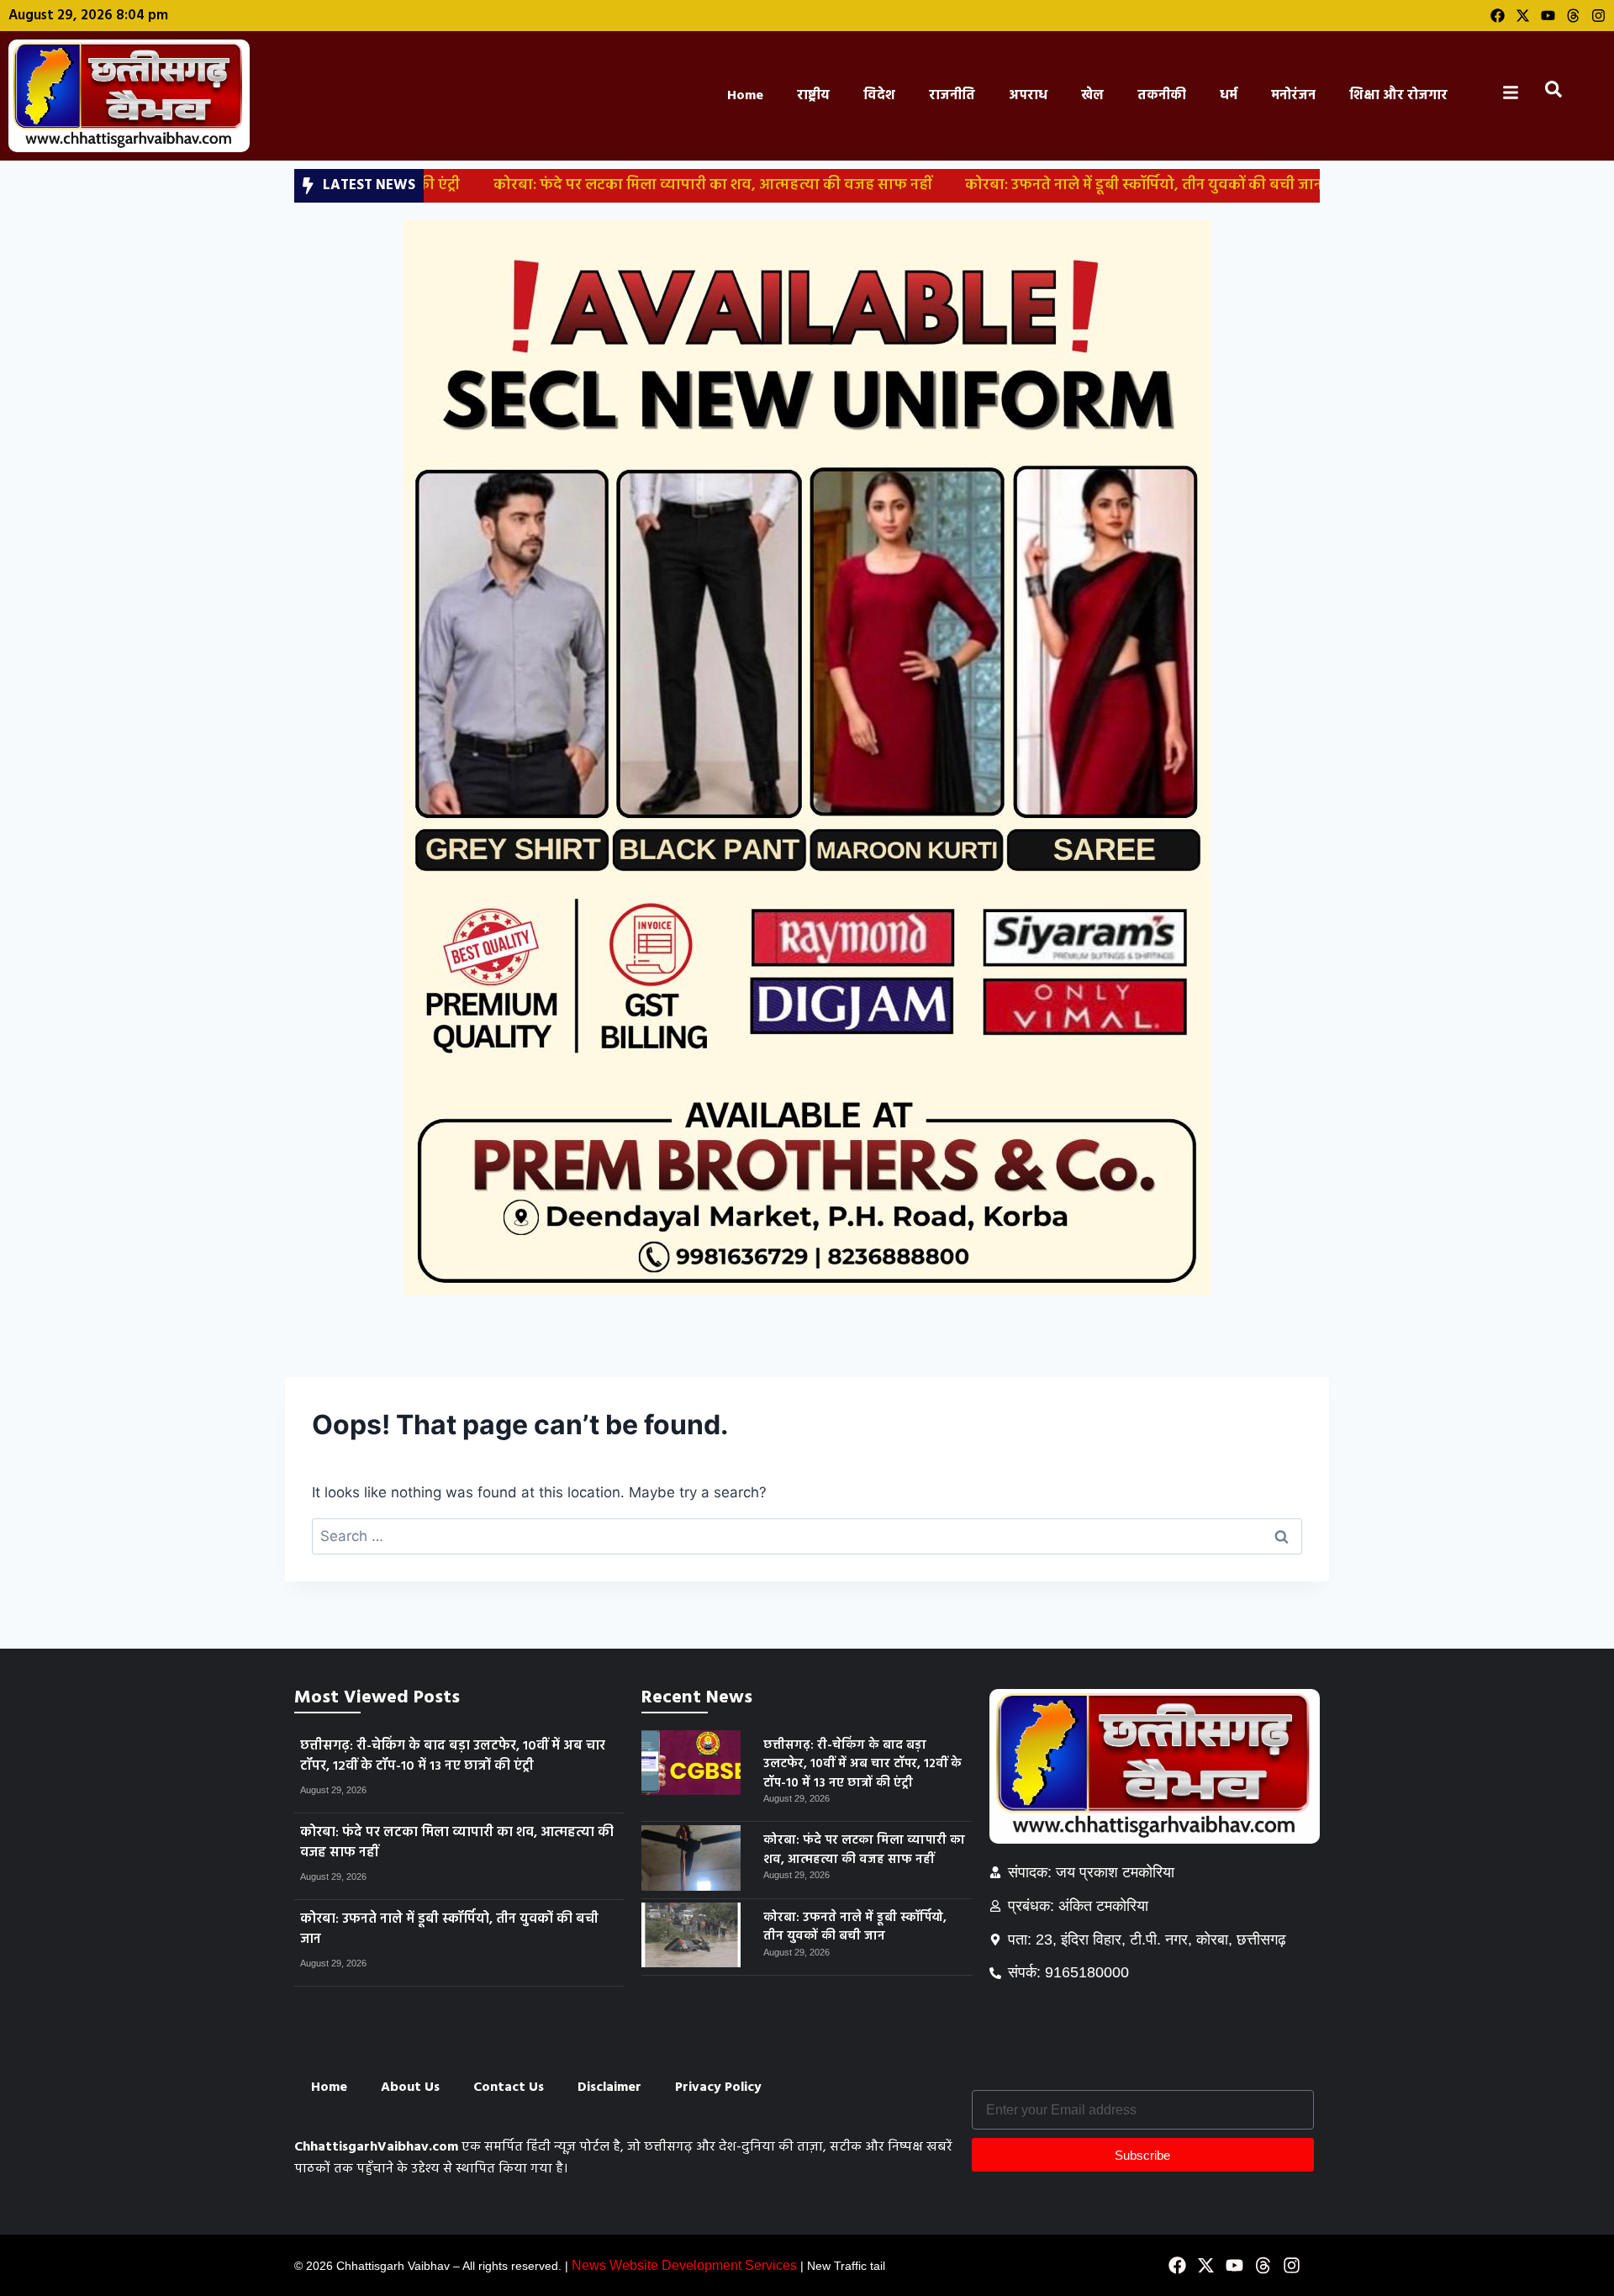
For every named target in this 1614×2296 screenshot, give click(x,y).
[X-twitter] (1523, 16)
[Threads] (1573, 16)
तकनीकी (1162, 96)
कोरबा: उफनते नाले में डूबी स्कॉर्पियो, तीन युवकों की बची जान (1047, 185)
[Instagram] (1598, 16)
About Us (410, 2088)
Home (745, 96)
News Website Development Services (684, 2265)
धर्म (1229, 96)
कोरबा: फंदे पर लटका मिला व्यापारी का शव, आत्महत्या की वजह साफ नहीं (616, 185)
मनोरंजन (1293, 96)
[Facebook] (1498, 16)
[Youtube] (1548, 16)
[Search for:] (807, 1536)
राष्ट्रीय (813, 96)
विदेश (879, 96)
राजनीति (952, 96)
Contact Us (509, 2088)
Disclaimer (609, 2088)
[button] (1557, 93)
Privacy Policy (718, 2088)
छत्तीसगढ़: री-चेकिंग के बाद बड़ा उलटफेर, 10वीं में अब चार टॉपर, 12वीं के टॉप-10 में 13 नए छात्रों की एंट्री (453, 1756)
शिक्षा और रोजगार (1398, 96)
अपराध (1028, 96)
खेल (1092, 96)
